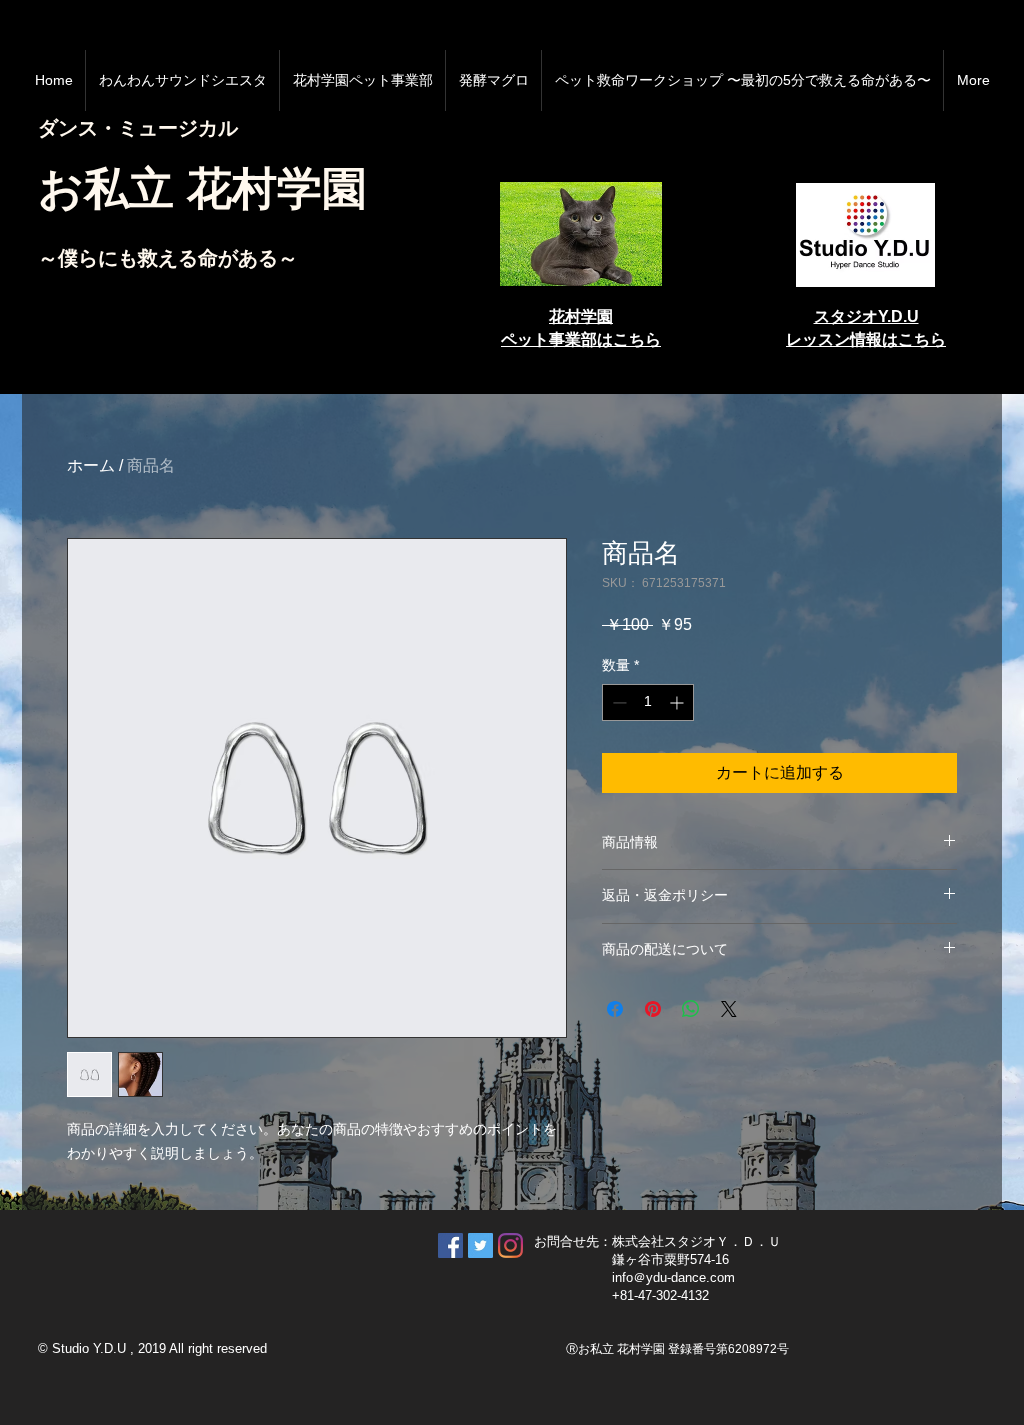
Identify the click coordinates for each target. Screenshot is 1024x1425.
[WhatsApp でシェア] (691, 1009)
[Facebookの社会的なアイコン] (450, 1245)
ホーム (91, 465)
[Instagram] (510, 1245)
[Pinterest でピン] (653, 1009)
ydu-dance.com (690, 1277)
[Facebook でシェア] (615, 1009)
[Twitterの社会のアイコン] (480, 1245)
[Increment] (678, 702)
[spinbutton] (648, 702)
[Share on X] (729, 1009)
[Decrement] (617, 702)
